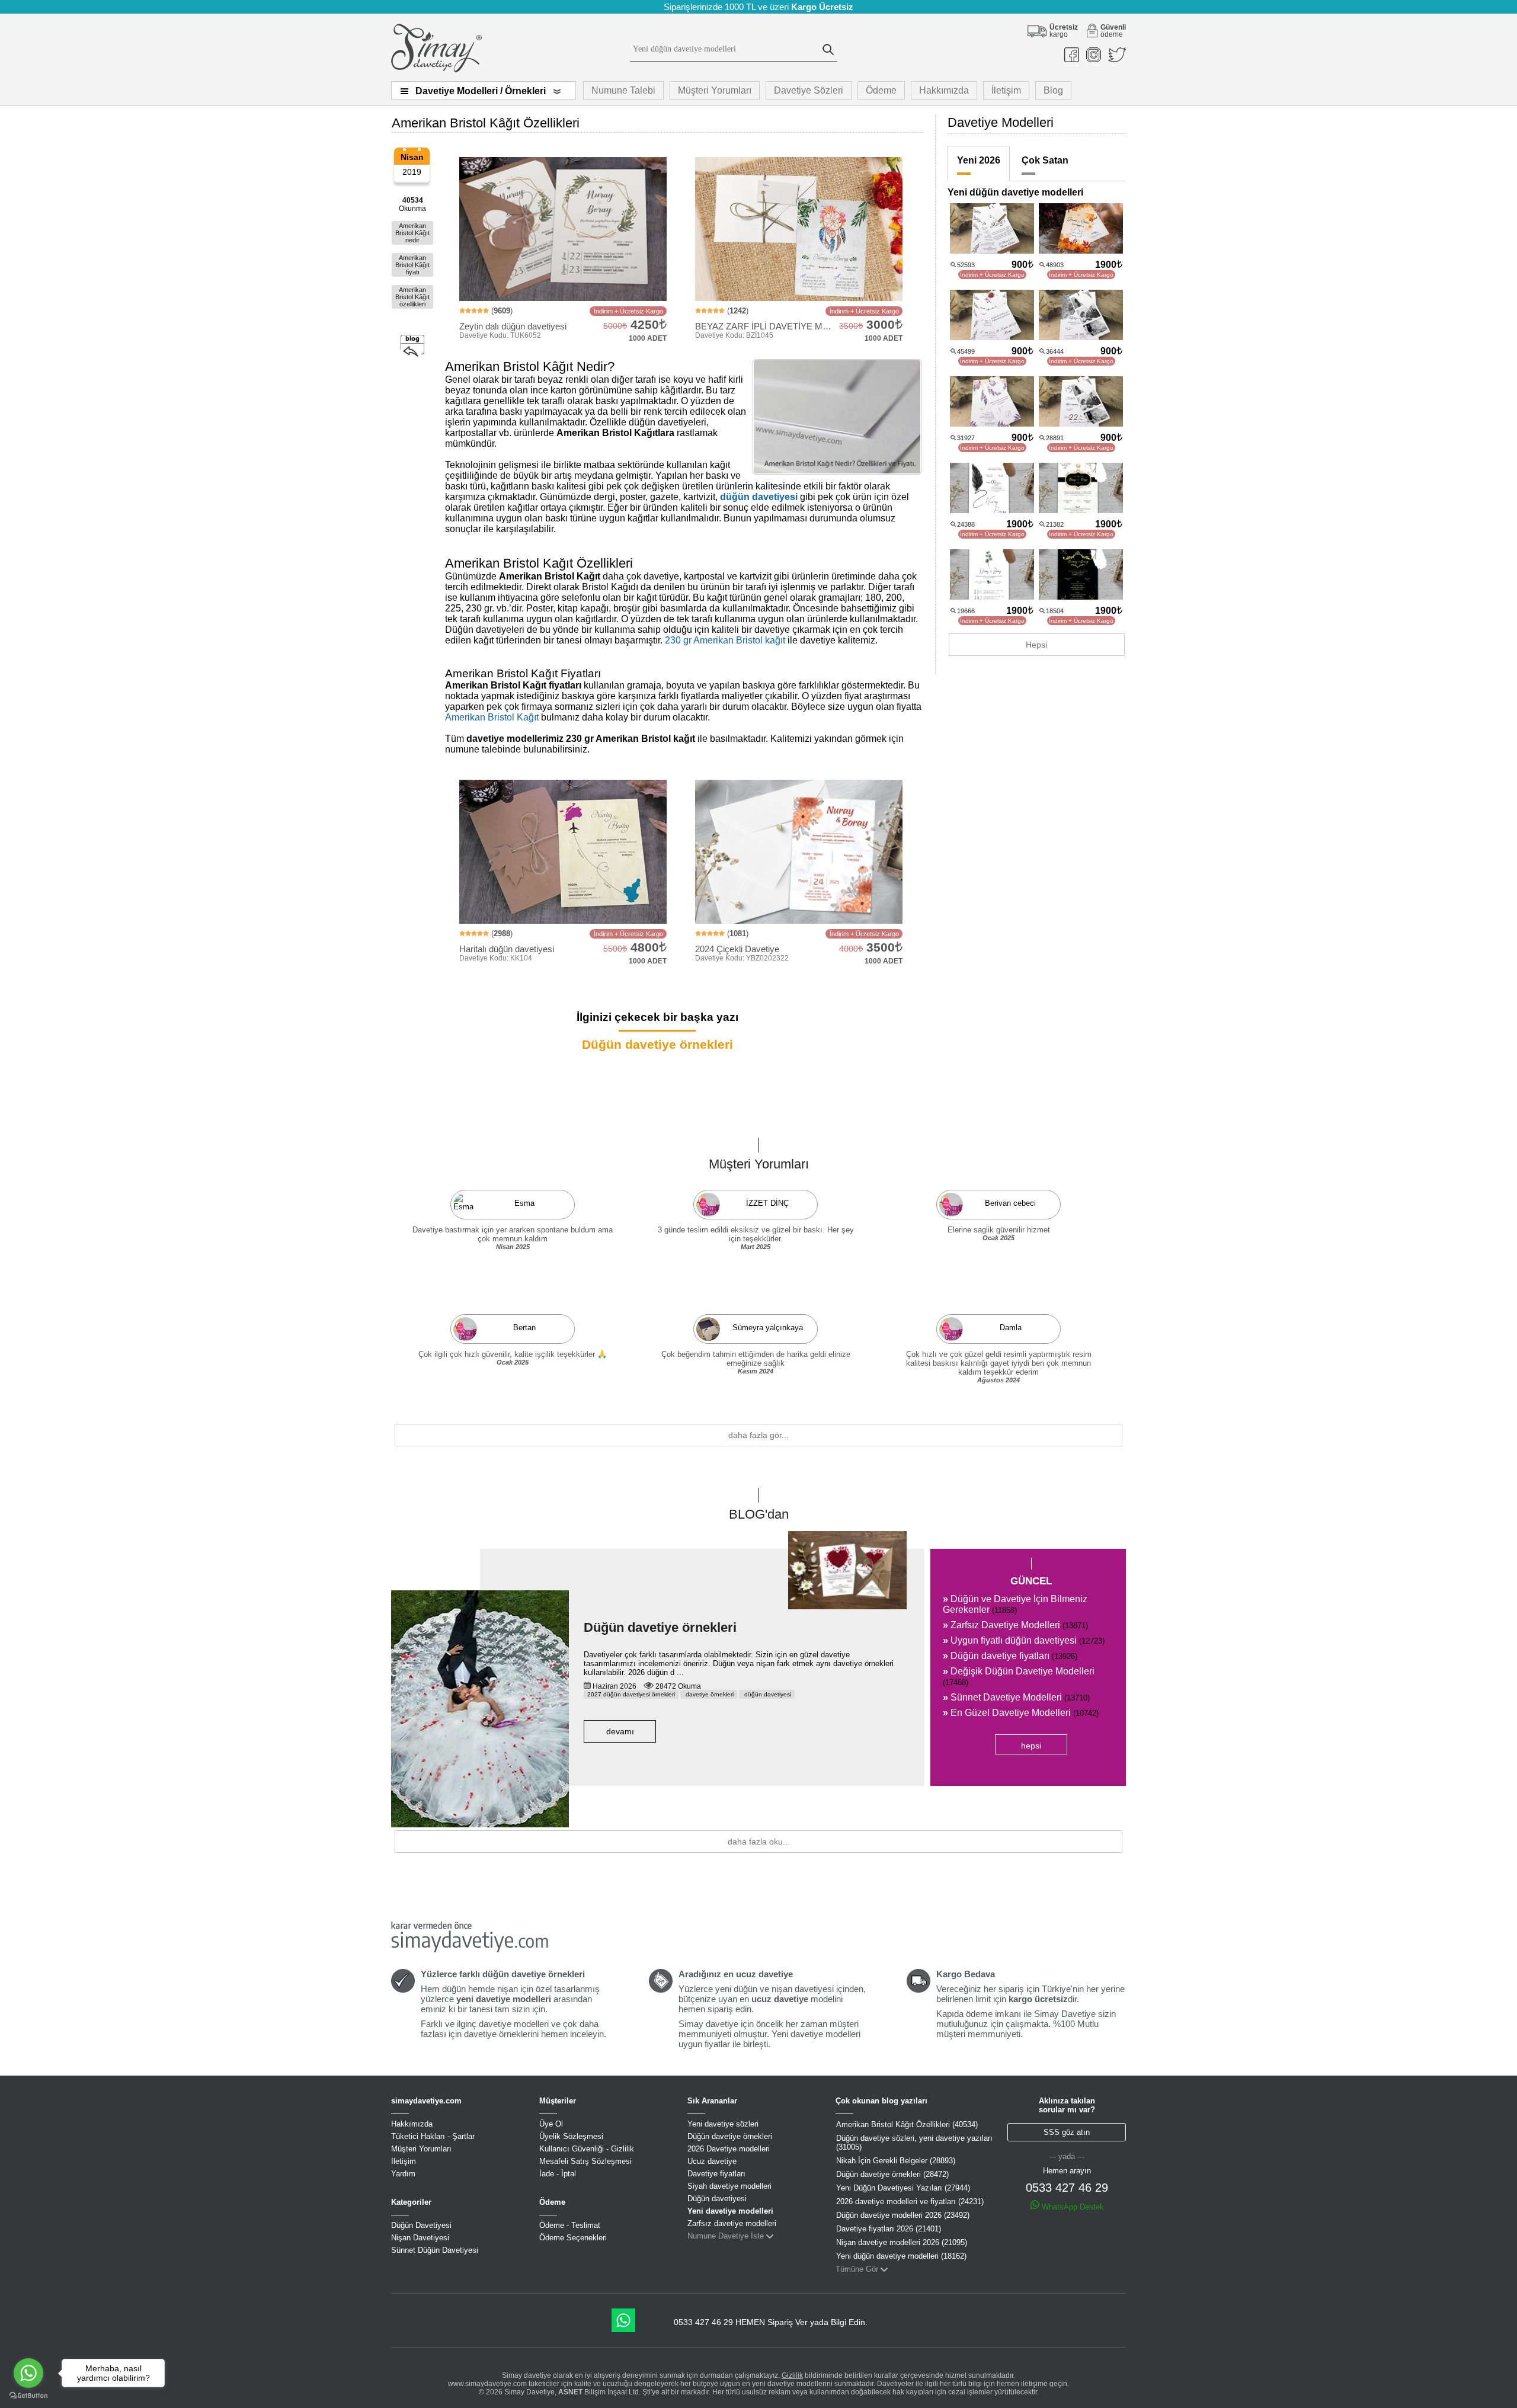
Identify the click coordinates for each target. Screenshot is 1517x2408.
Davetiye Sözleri (809, 90)
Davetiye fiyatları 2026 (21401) (889, 2229)
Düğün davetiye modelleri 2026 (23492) (903, 2215)
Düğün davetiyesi (717, 2199)
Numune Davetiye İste (726, 2236)
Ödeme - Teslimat (570, 2225)
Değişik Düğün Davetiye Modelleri (1019, 1677)
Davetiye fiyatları (716, 2174)
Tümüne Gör (857, 2269)
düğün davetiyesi (759, 497)
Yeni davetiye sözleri (723, 2124)
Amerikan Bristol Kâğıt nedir (412, 233)
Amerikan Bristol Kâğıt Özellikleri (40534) (907, 2124)
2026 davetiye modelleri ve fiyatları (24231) (910, 2202)
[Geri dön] (412, 346)
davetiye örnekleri (709, 1694)
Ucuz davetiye (712, 2161)
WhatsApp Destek (1072, 2207)
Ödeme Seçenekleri (573, 2238)
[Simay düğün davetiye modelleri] (436, 70)
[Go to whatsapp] (28, 2373)
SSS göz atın (1067, 2132)
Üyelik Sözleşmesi (571, 2136)
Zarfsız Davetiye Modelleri (1015, 1625)
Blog (1053, 90)
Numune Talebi (623, 90)
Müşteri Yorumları (715, 90)
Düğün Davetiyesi (421, 2225)
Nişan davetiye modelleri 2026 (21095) (902, 2242)
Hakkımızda (944, 90)
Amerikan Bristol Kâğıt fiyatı (412, 265)
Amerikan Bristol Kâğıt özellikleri (412, 297)
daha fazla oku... (759, 1842)
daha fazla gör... (758, 1435)
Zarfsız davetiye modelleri (732, 2223)
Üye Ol (551, 2124)
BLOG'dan (759, 1514)
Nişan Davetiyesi (420, 2238)
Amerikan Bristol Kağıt (492, 717)
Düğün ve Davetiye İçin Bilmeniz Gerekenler (1015, 1604)
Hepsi (1036, 645)
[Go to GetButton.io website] (28, 2396)
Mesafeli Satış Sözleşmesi (585, 2161)
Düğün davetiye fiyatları (1010, 1656)
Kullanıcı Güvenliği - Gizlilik (587, 2149)
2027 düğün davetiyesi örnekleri (631, 1694)
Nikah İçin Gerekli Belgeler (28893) (896, 2161)
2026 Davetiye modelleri (729, 2149)
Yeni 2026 (979, 160)
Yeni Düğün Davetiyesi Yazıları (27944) (903, 2188)
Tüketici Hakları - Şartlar (433, 2136)
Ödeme (881, 90)
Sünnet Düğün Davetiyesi (435, 2250)
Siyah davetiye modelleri (729, 2186)
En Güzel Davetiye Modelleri (1021, 1713)
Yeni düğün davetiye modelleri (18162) (901, 2256)
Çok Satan (1045, 160)
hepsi (1031, 1746)
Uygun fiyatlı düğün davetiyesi (1024, 1640)
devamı (620, 1731)
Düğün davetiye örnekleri (657, 1044)
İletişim (1006, 90)
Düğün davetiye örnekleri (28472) (892, 2174)
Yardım (403, 2174)
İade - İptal (558, 2174)
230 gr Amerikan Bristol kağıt (725, 640)
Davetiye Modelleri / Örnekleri (481, 91)
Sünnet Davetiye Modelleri (1016, 1697)
